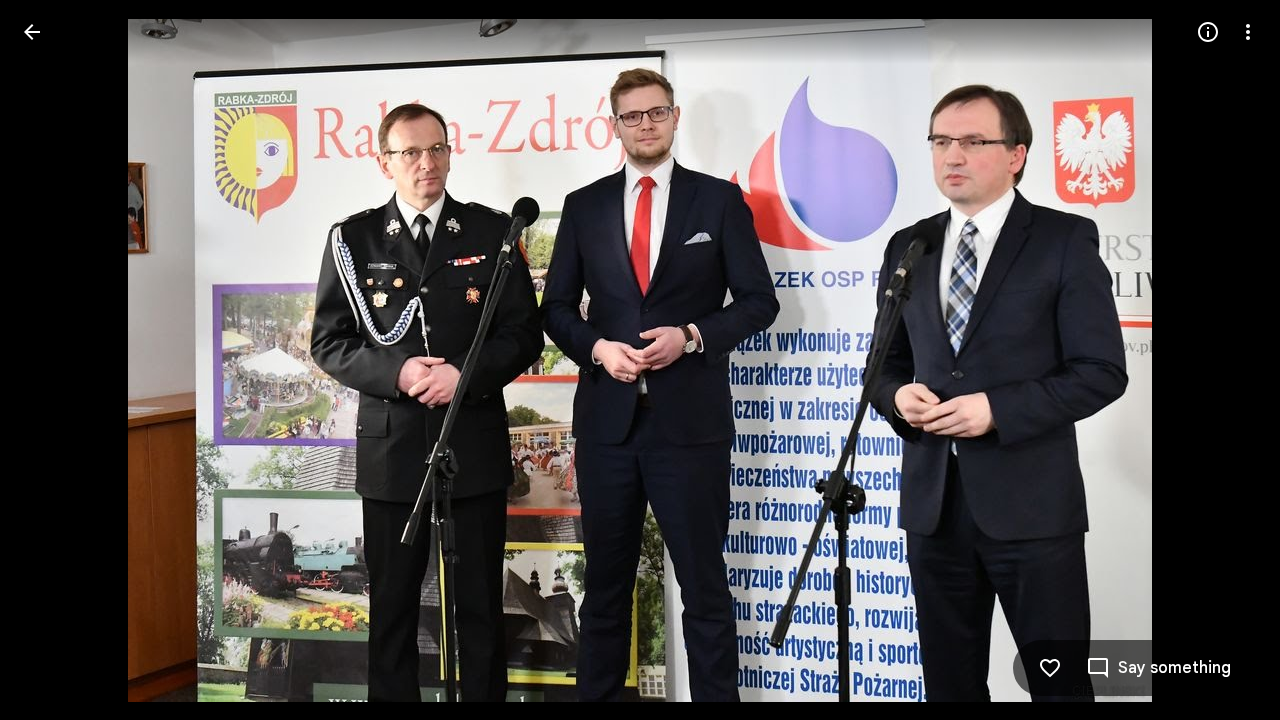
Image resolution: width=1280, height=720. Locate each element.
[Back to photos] (32, 32)
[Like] (1050, 668)
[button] (56, 360)
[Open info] (1208, 32)
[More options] (1248, 32)
